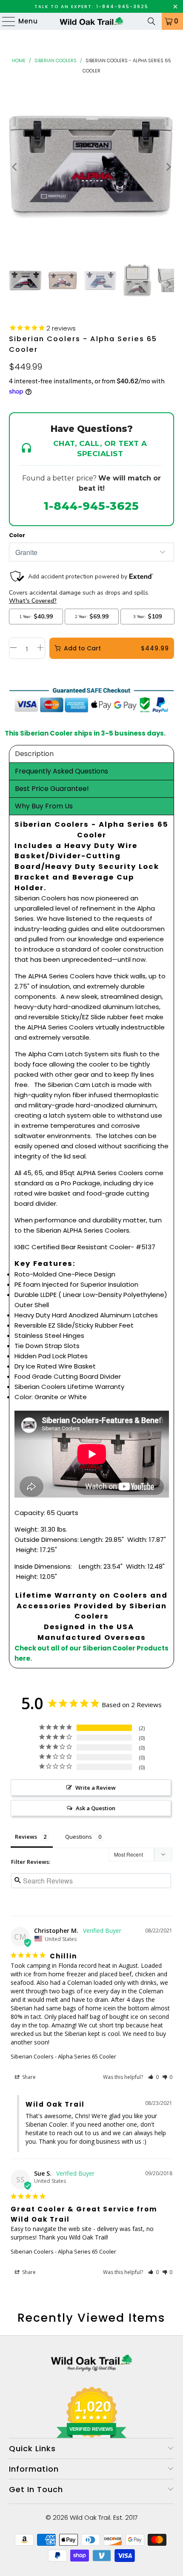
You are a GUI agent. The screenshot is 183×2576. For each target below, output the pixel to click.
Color (17, 535)
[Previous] (15, 167)
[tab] (92, 754)
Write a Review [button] (96, 1788)
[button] (153, 2077)
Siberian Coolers (56, 60)
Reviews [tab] (26, 1837)
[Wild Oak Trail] (92, 21)
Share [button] (28, 2077)
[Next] (168, 167)
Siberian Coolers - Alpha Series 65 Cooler (63, 2056)
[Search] (152, 21)
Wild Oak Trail (90, 2517)
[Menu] (5, 21)
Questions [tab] (79, 1837)
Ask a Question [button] (96, 1808)
